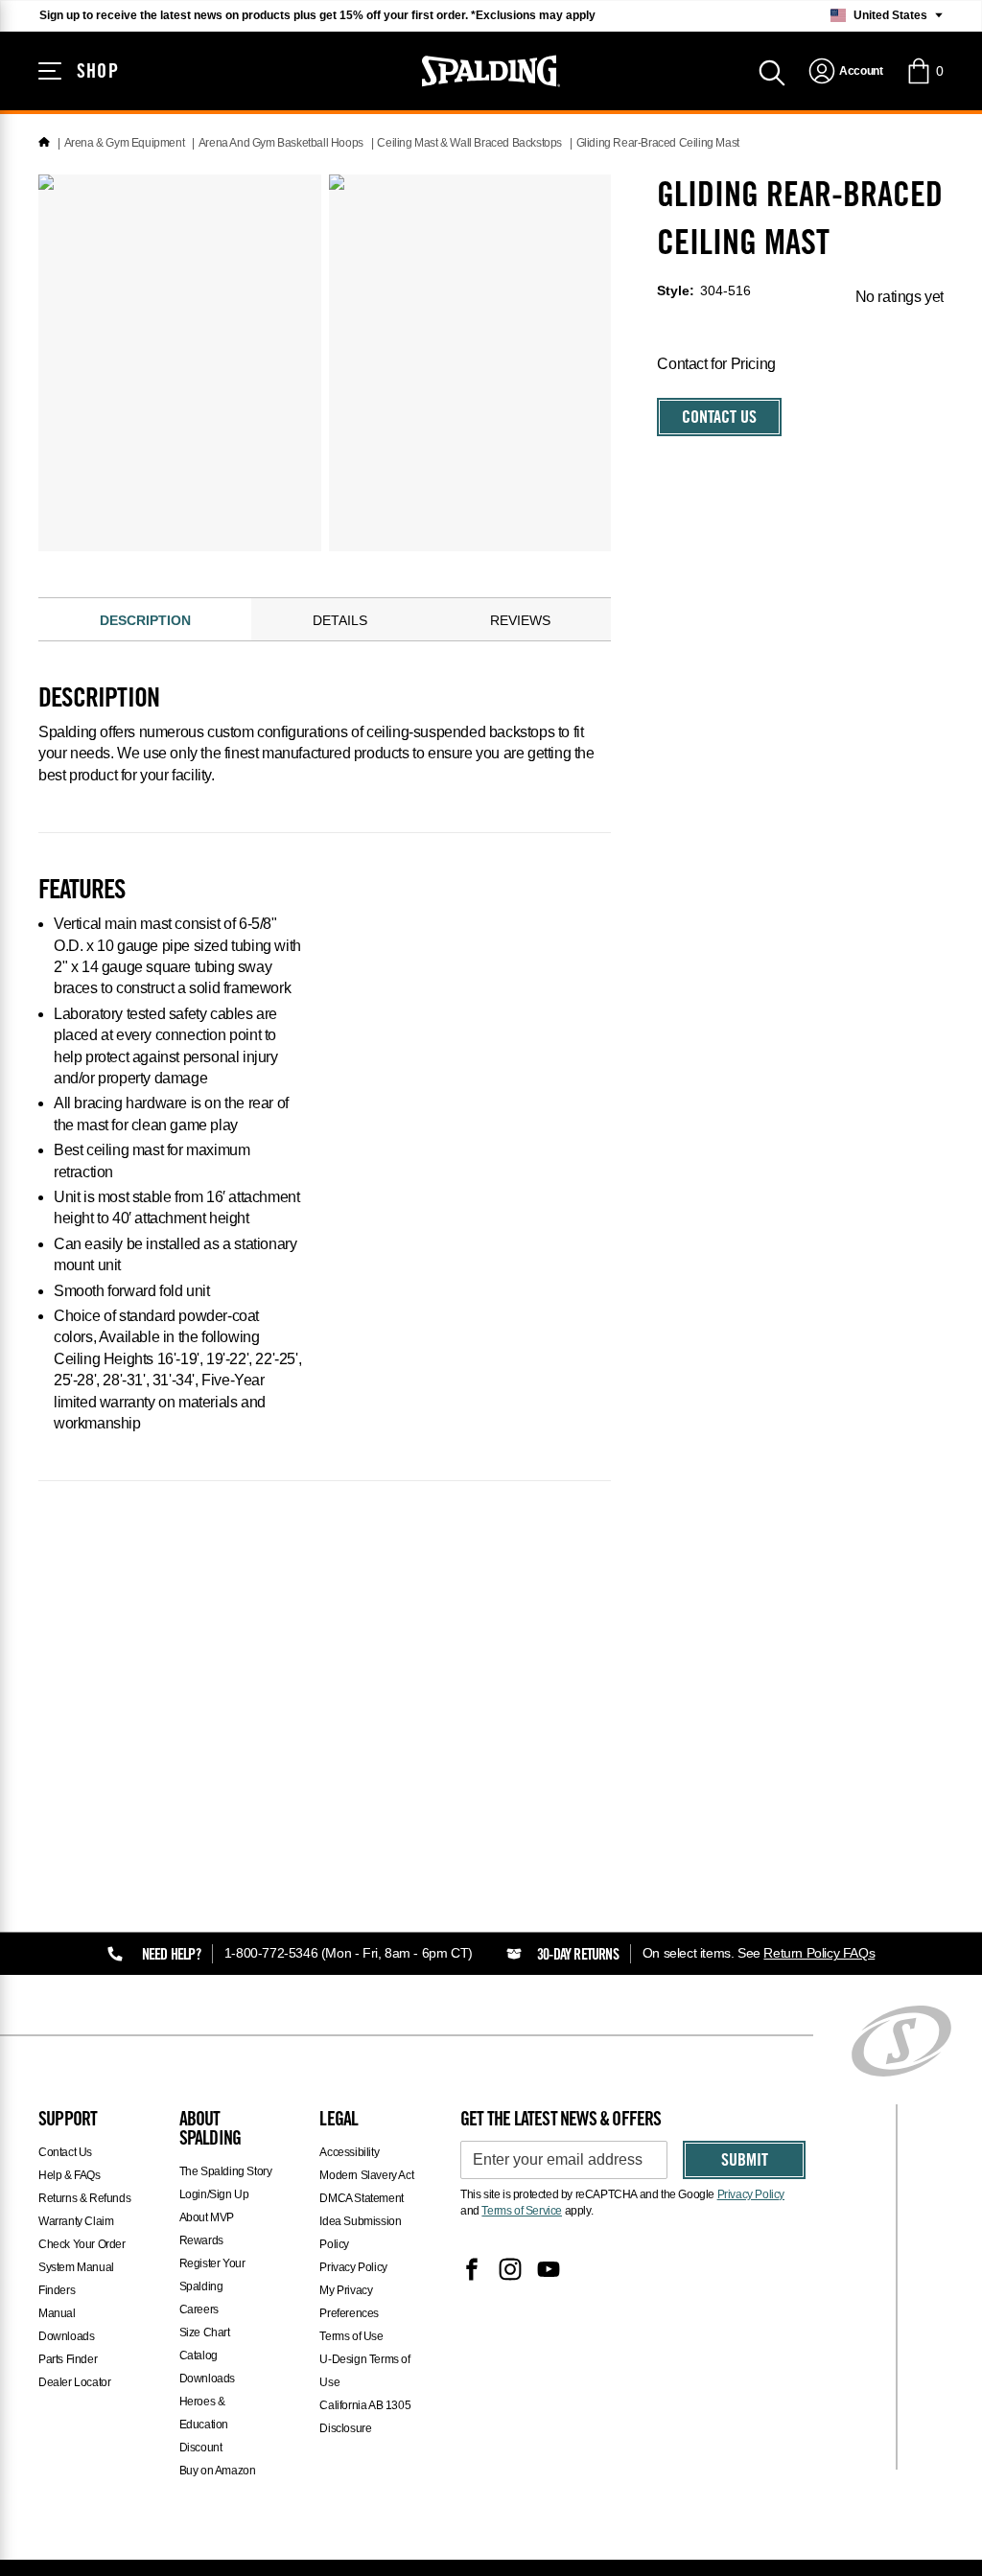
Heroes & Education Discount (204, 2425)
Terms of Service (522, 2211)
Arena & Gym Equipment (125, 143)
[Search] (772, 71)
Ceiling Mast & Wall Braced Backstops (469, 143)
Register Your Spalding (212, 2275)
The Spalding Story (226, 2171)
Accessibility (349, 2152)
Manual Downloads (66, 2325)
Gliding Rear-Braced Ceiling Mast (658, 143)
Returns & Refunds (84, 2198)
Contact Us (719, 419)
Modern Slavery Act (366, 2175)
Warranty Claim (76, 2221)
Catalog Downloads (207, 2367)
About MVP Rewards (207, 2229)
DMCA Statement (361, 2198)
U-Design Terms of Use (364, 2371)
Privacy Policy (353, 2267)
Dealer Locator (74, 2382)
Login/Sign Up (214, 2194)
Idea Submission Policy (360, 2233)
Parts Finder (68, 2359)
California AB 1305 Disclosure (365, 2417)
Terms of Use (351, 2336)
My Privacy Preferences (349, 2302)
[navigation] (845, 71)
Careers (199, 2309)
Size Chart (205, 2332)
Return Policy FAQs (819, 1953)
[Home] (44, 143)
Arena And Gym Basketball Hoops (281, 143)
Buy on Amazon (218, 2471)
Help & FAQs (70, 2175)
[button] (924, 71)
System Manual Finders (76, 2279)
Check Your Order (82, 2244)
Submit (745, 2162)
